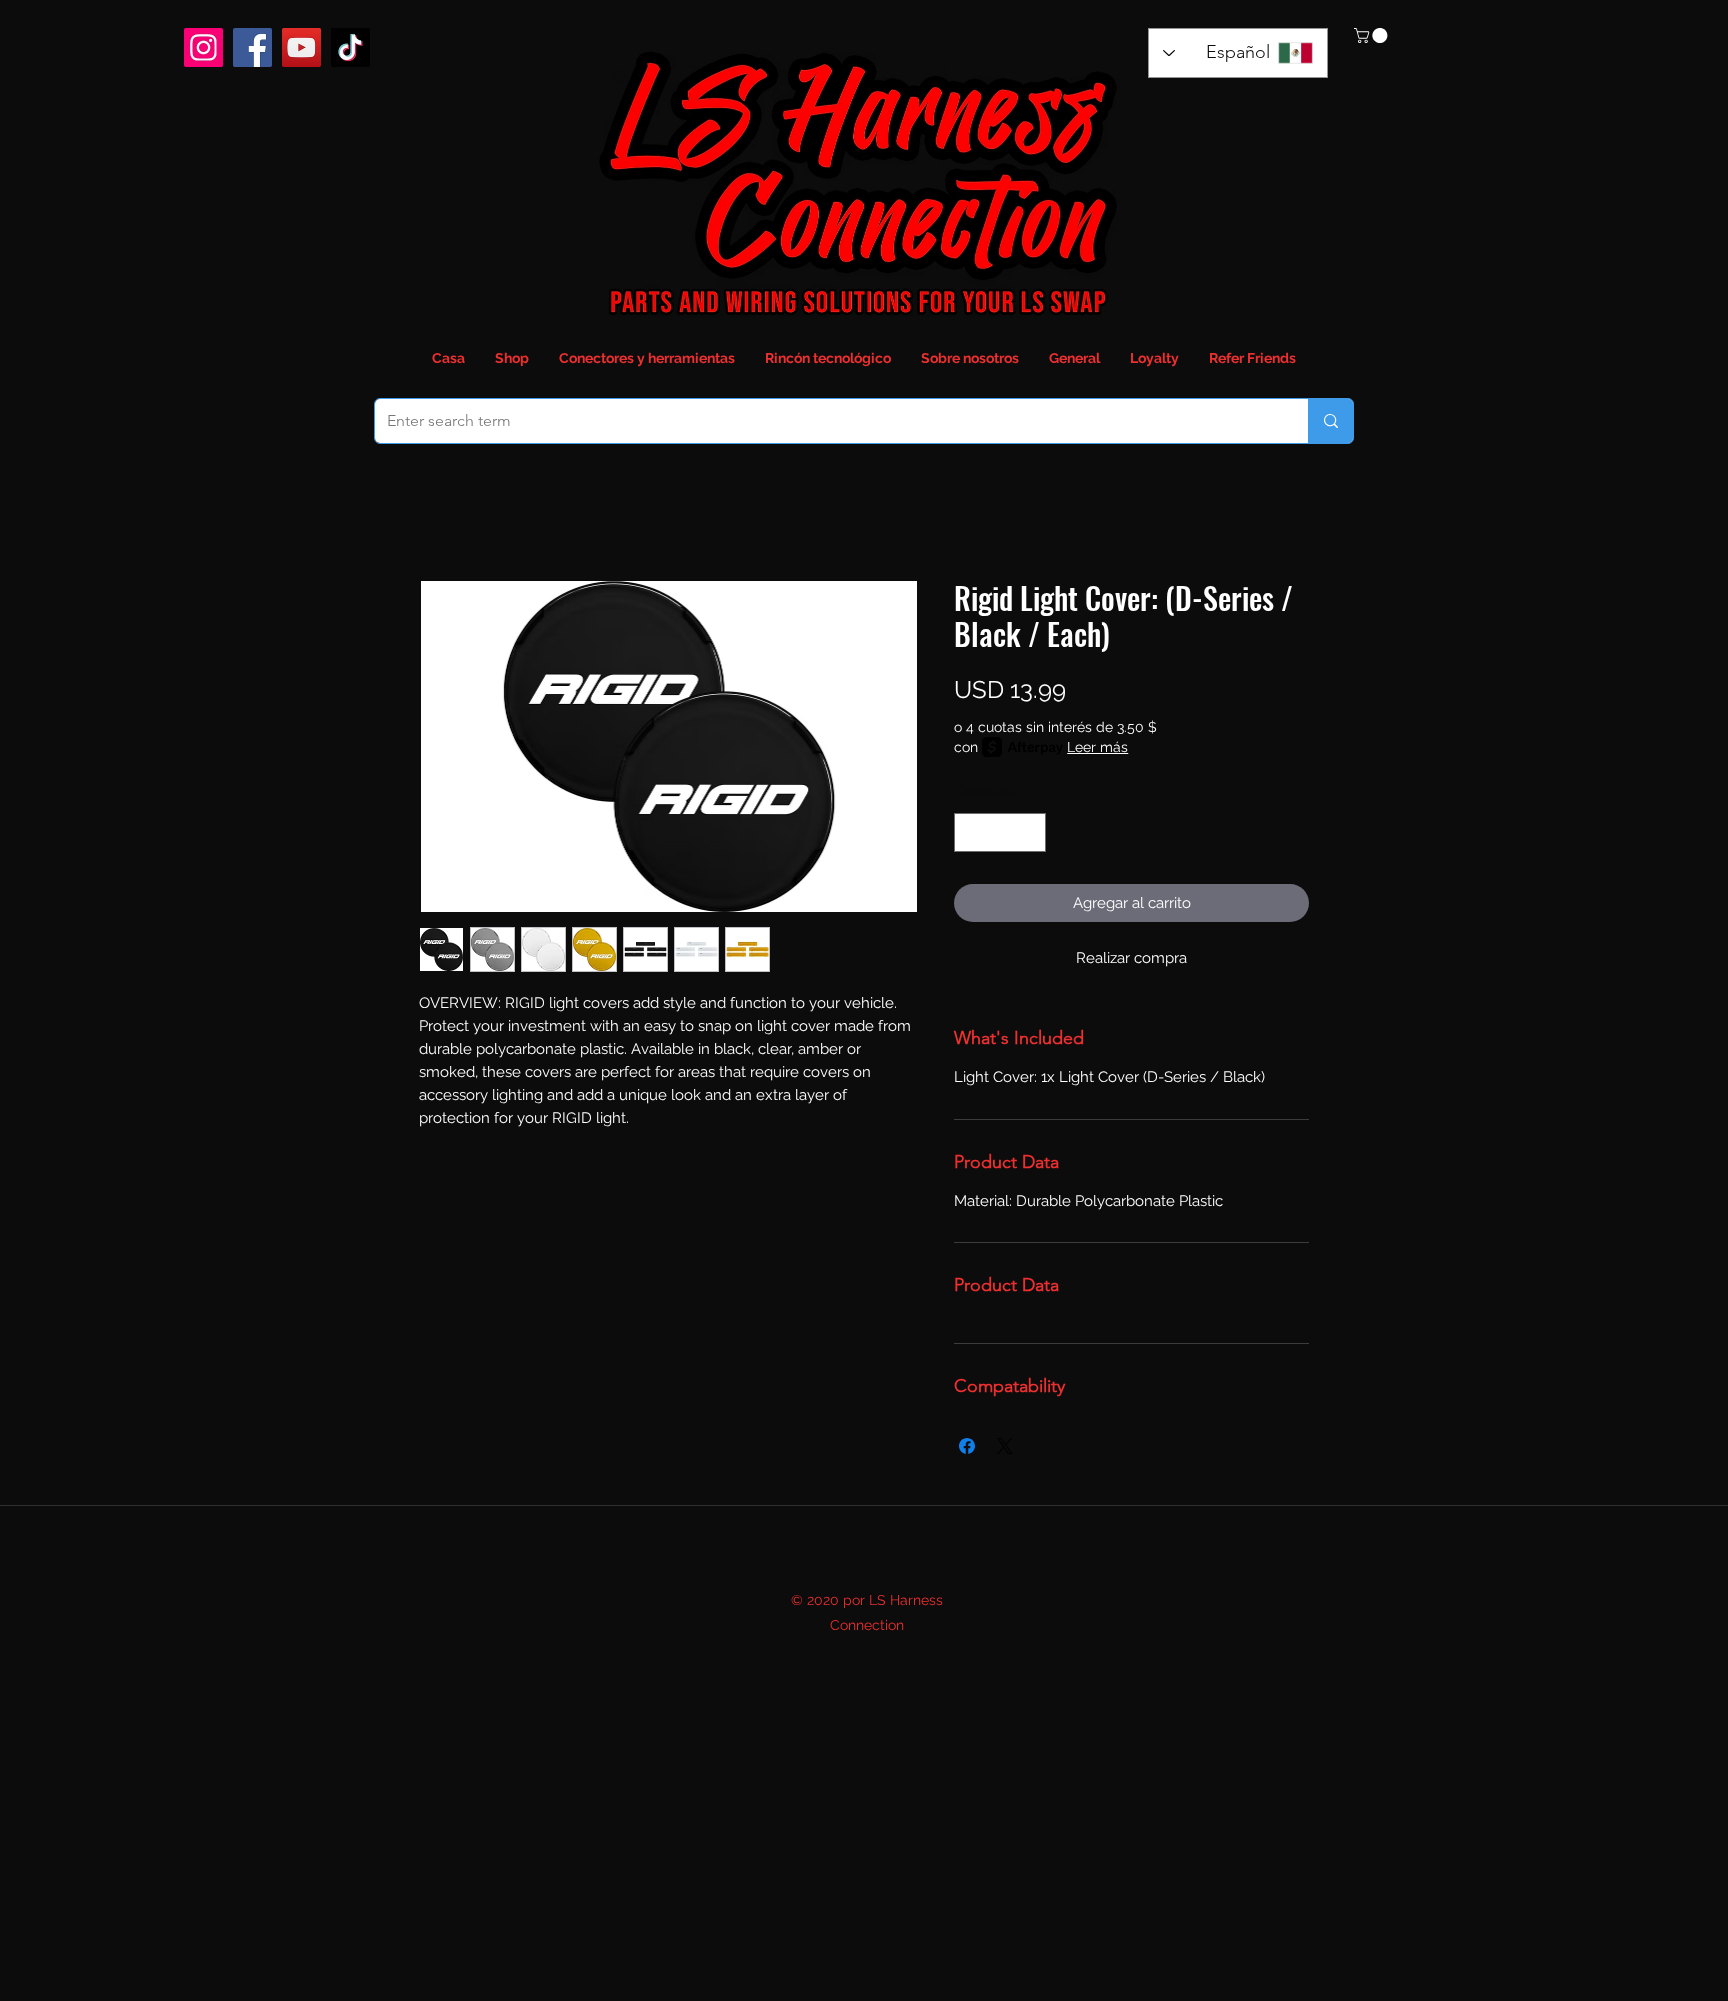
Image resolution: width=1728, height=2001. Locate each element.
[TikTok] (350, 47)
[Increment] (1030, 832)
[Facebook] (252, 47)
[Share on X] (1005, 1446)
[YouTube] (301, 47)
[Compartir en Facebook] (967, 1446)
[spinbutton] (1000, 832)
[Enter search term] (1330, 421)
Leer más (1097, 747)
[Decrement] (970, 832)
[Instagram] (203, 47)
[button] (1372, 35)
